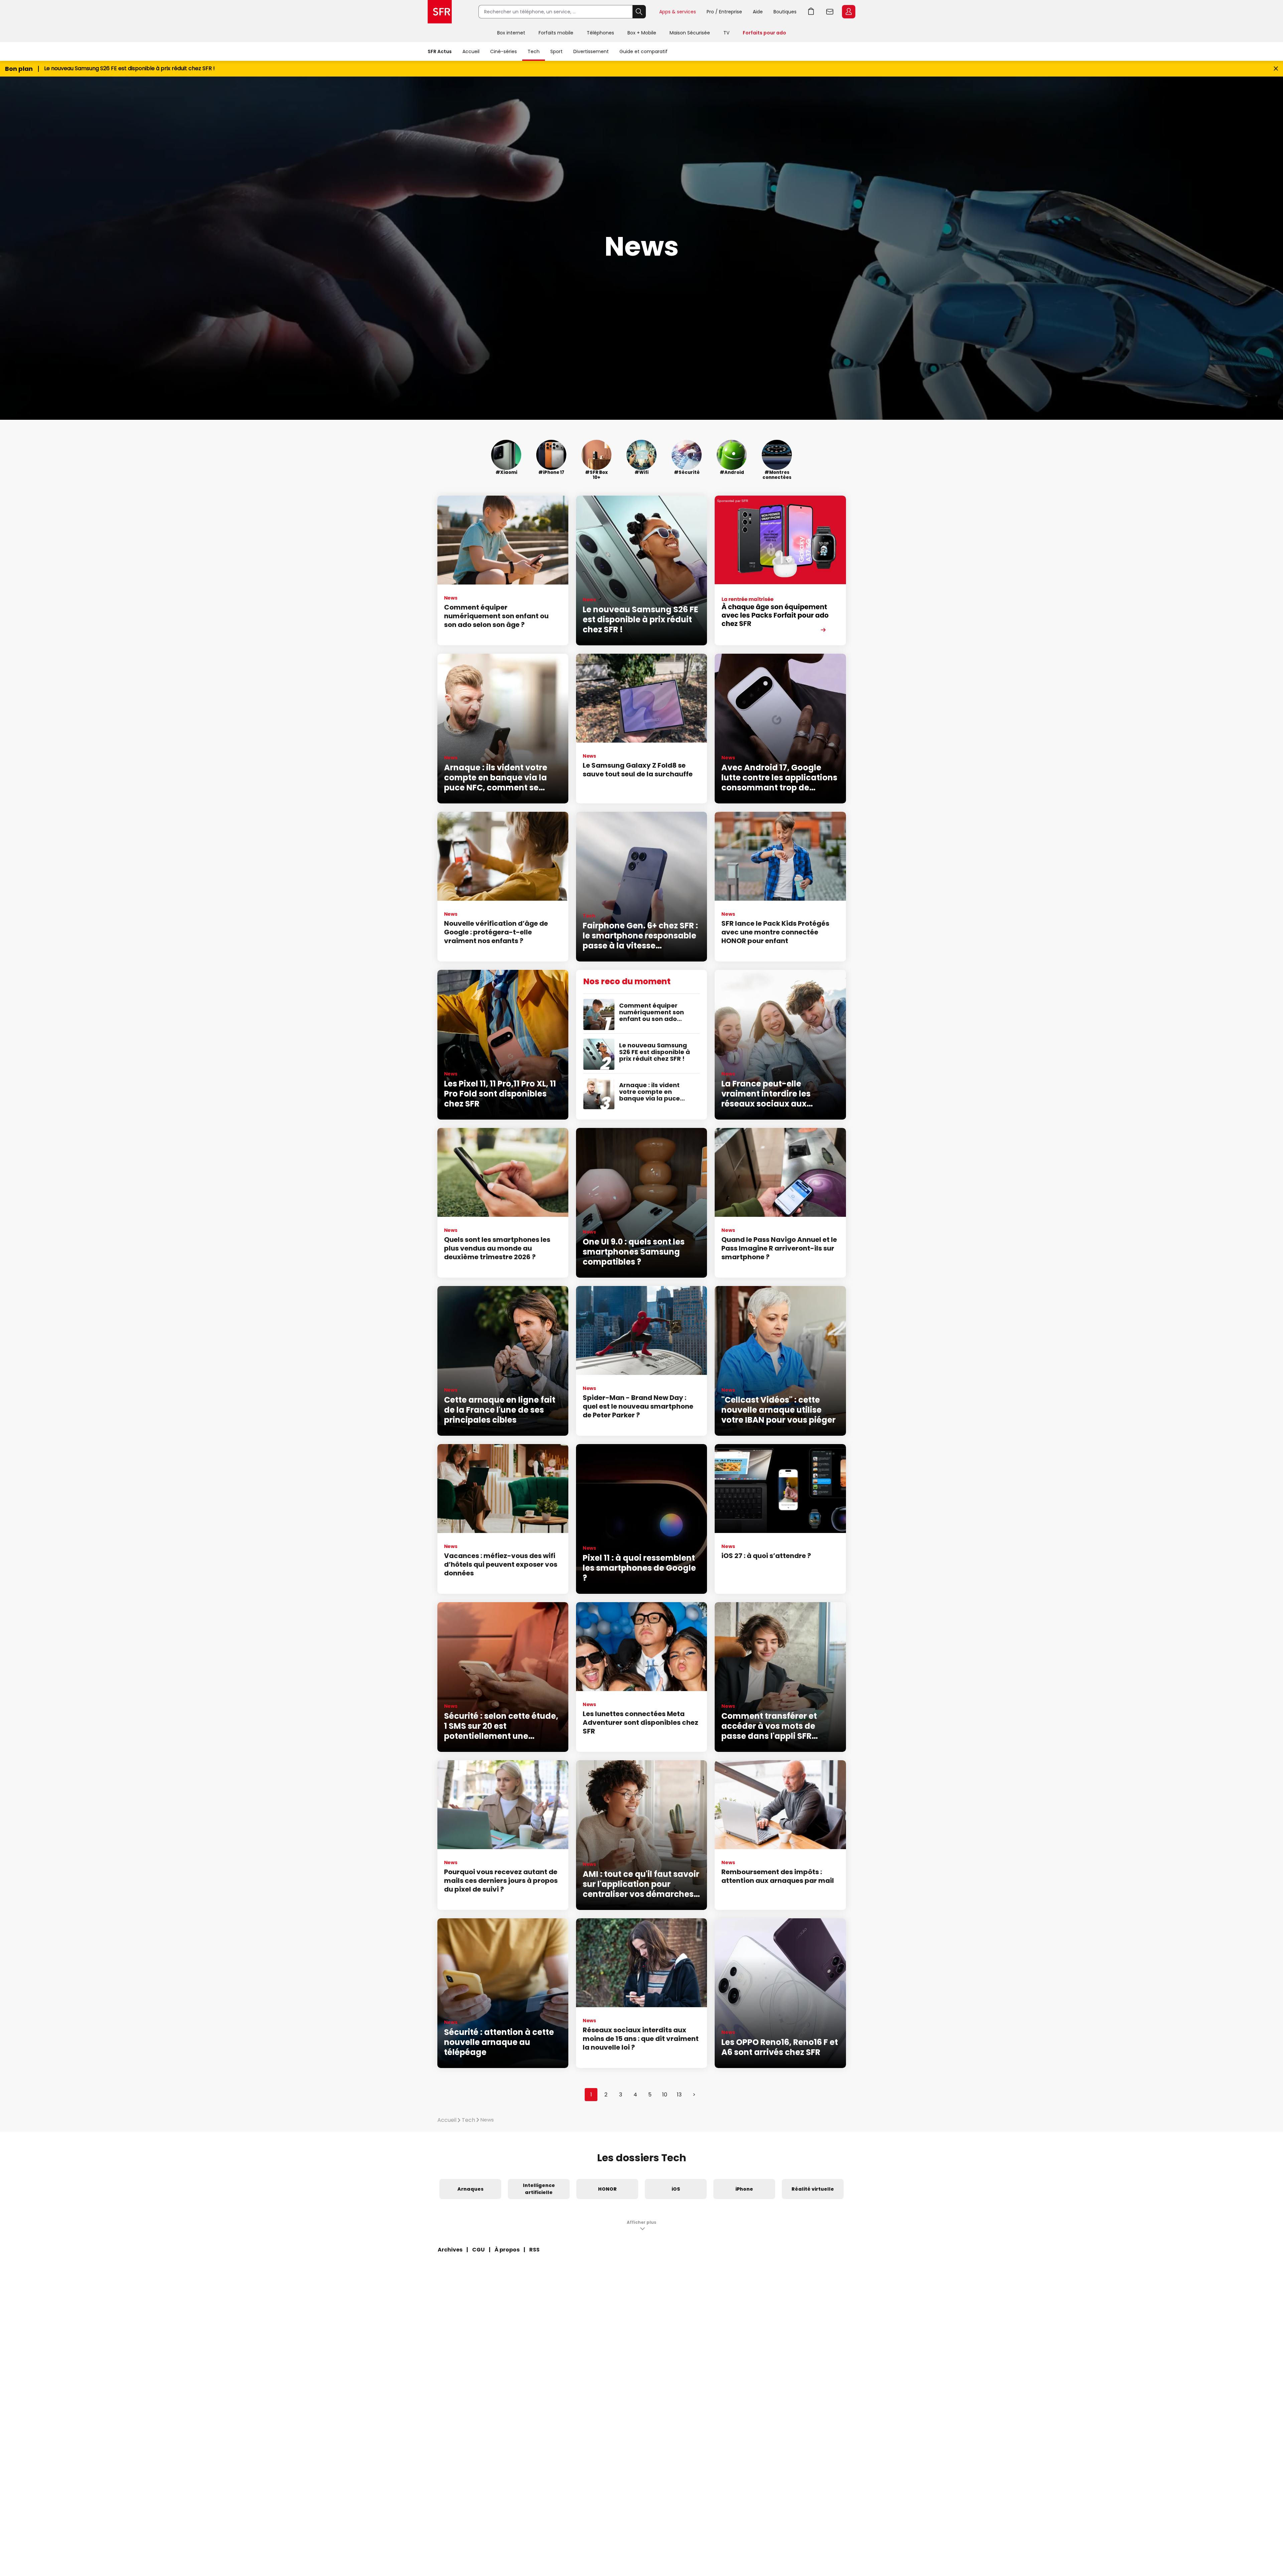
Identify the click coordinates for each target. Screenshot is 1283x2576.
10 (665, 2095)
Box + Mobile (642, 33)
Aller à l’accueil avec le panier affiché (811, 12)
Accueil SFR (440, 12)
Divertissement (591, 51)
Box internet (511, 33)
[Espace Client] (848, 12)
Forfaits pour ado (764, 33)
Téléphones (600, 33)
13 (679, 2095)
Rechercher (639, 12)
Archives (450, 2250)
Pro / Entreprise (724, 12)
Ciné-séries (504, 51)
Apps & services (678, 12)
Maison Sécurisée (690, 33)
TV (726, 33)
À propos (507, 2250)
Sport (556, 51)
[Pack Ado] (780, 570)
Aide (758, 12)
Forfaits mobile (556, 33)
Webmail (830, 12)
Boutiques (785, 12)
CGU (478, 2250)
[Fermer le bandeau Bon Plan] (1276, 69)
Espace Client (849, 12)
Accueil (471, 51)
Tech (534, 51)
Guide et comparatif (644, 51)
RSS (534, 2250)
